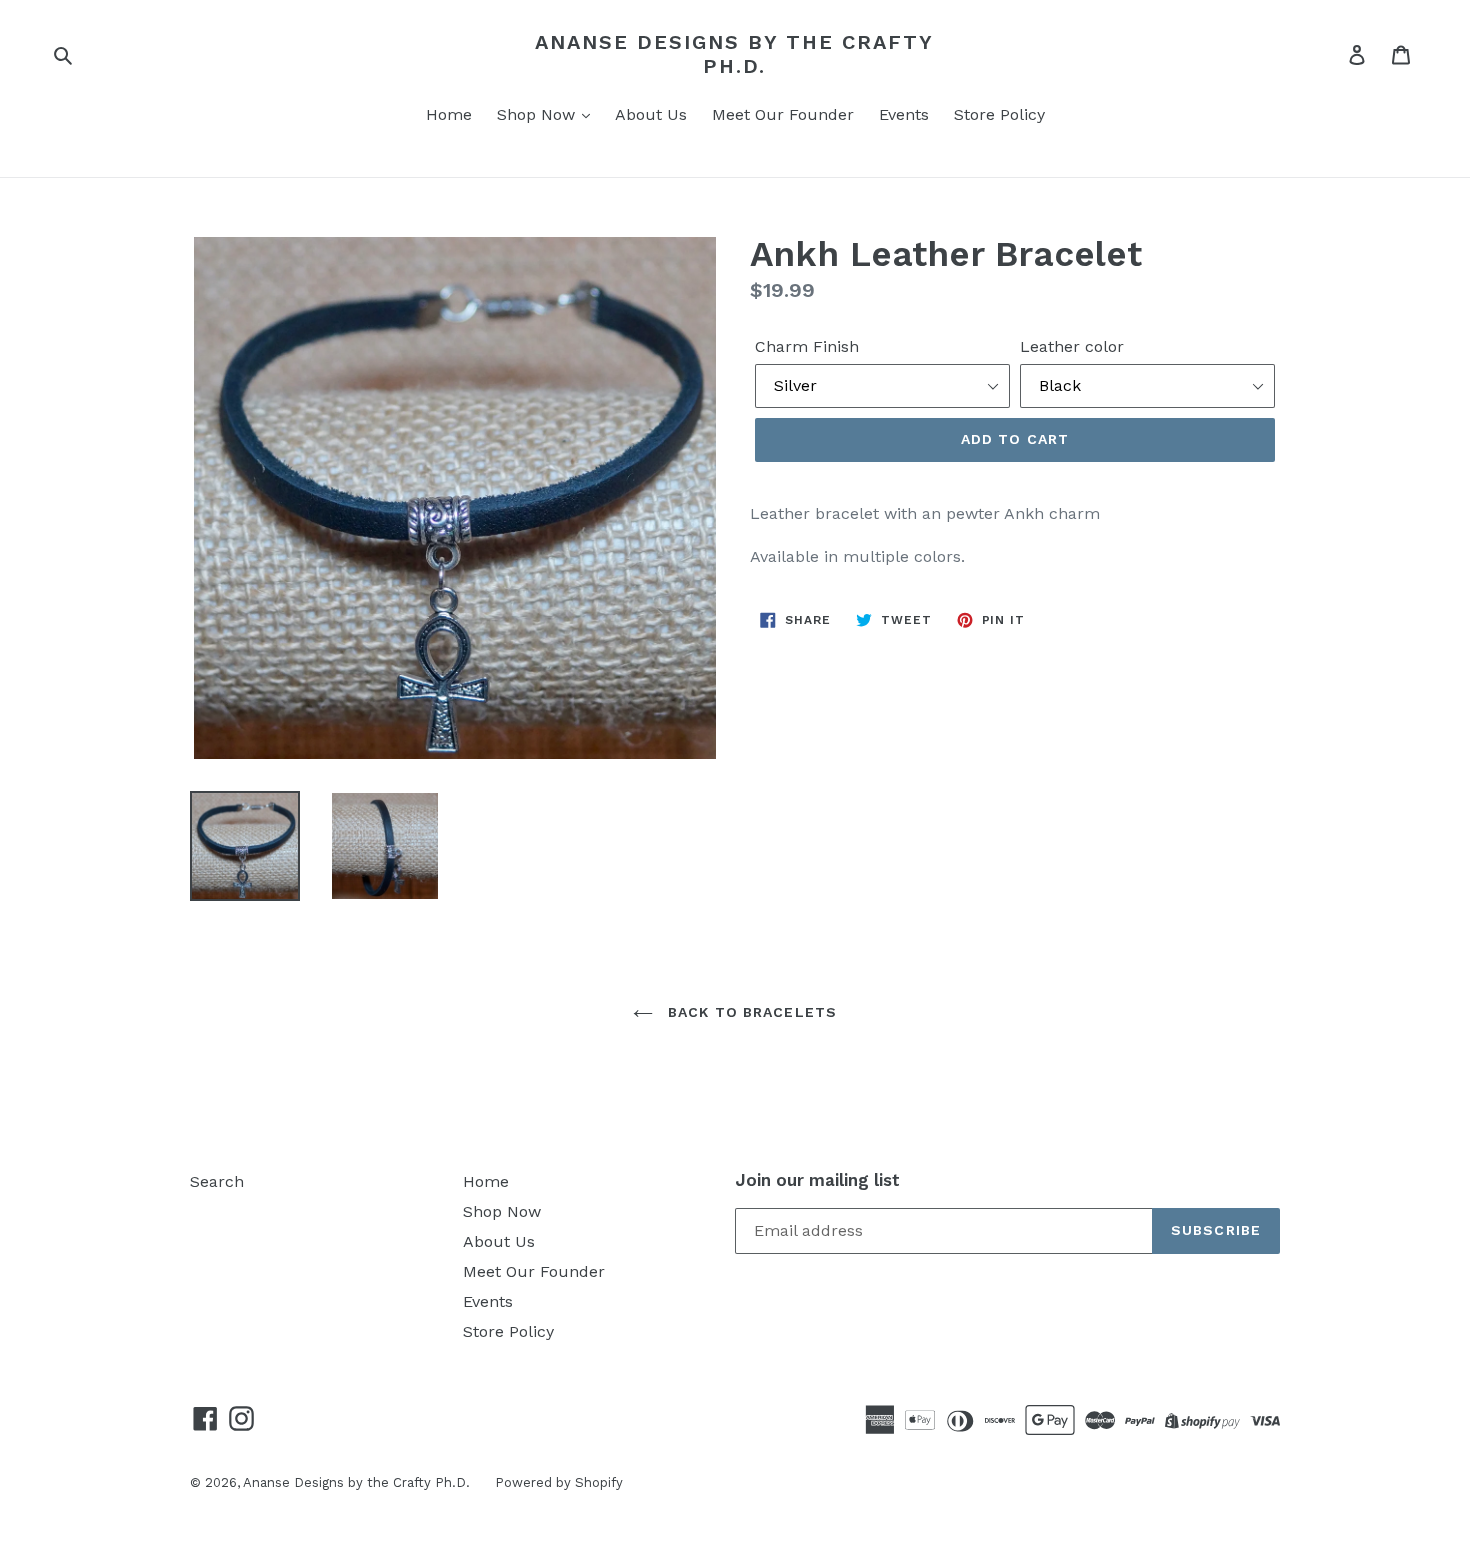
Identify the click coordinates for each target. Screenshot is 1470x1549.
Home (449, 114)
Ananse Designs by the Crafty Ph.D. (734, 54)
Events (904, 114)
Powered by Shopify (559, 1482)
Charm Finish (807, 346)
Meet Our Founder (783, 114)
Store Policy (999, 114)
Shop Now (538, 114)
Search (217, 1181)
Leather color (1072, 346)
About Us (651, 114)
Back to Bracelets (750, 1012)
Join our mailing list (817, 1180)
